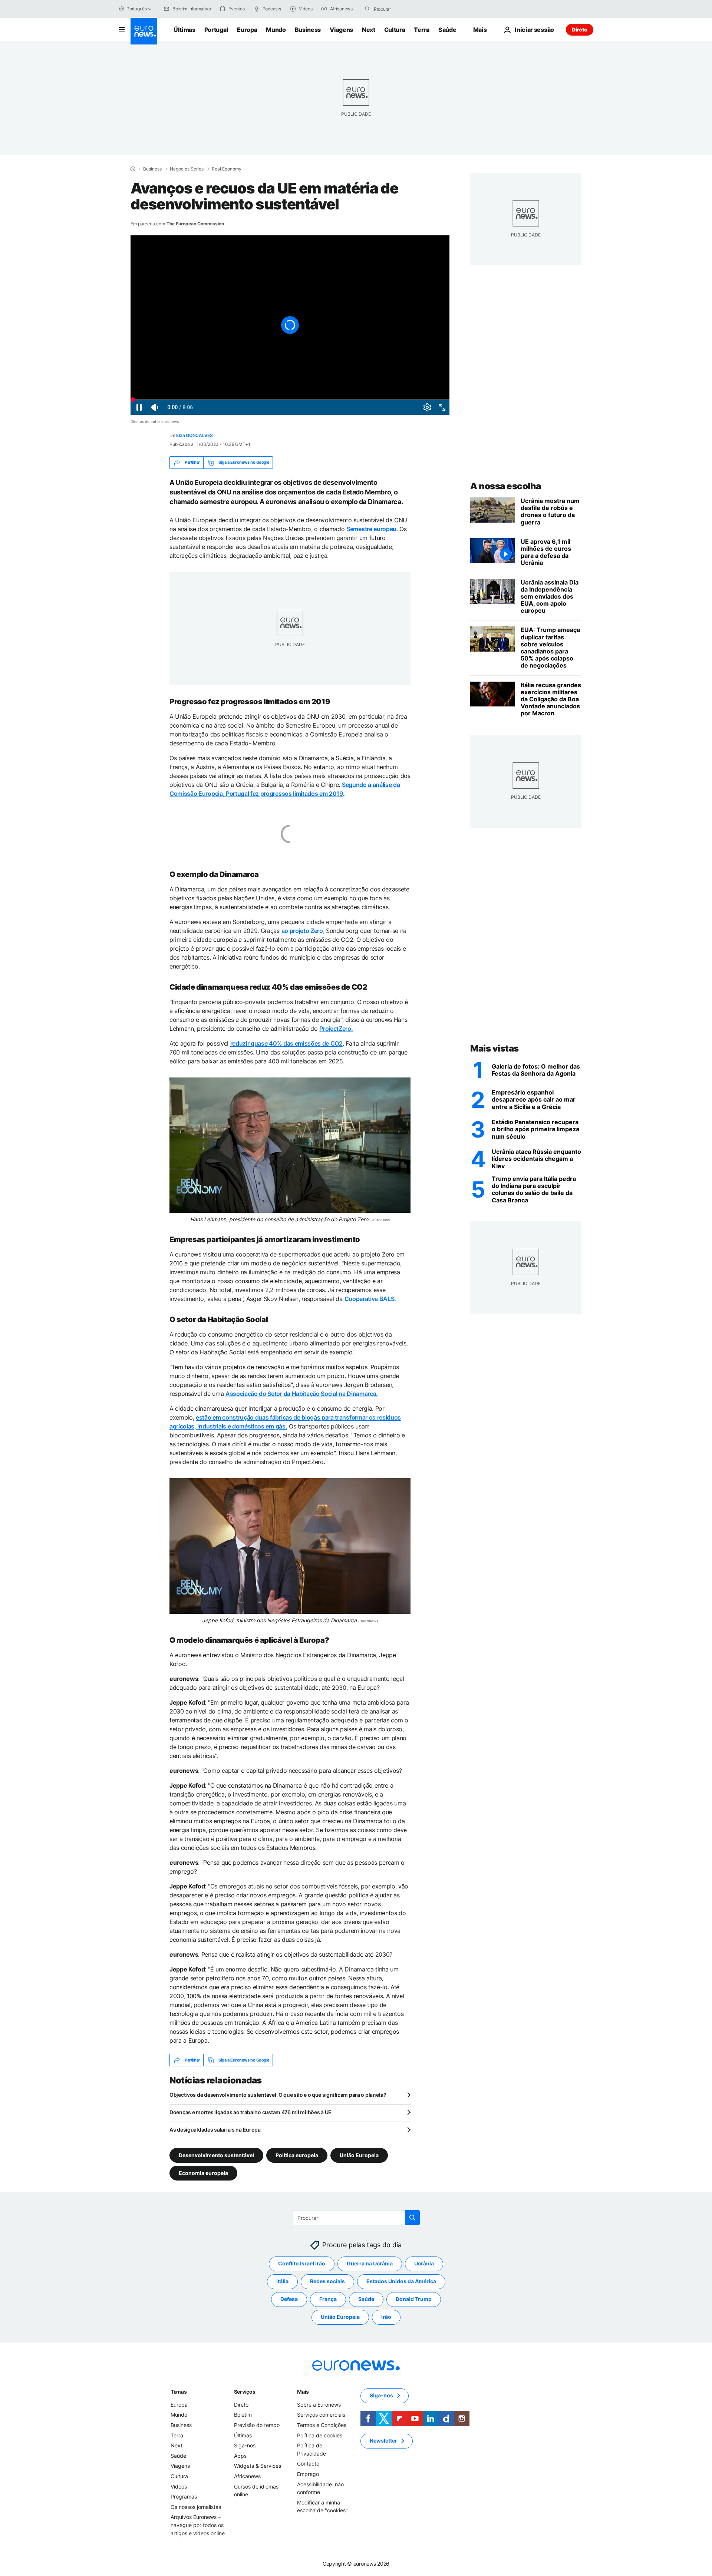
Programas (184, 2497)
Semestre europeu (371, 529)
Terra (421, 30)
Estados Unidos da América (401, 2282)
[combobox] (405, 9)
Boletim (243, 2415)
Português (137, 9)
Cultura (395, 30)
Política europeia (297, 2155)
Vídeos (179, 2486)
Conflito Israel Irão (302, 2264)
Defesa (289, 2299)
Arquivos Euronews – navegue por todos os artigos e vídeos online (198, 2525)
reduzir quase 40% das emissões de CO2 (286, 1043)
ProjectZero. (336, 1029)
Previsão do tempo (257, 2425)
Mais (303, 2392)
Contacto (308, 2464)
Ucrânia (424, 2264)
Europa (247, 30)
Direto (580, 29)
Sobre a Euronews (319, 2405)
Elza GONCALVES (195, 435)
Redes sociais (327, 2282)
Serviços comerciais (321, 2415)
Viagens (341, 30)
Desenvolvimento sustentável (216, 2155)
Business (308, 30)
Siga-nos (245, 2446)
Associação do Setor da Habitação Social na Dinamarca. (302, 1394)
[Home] (133, 169)
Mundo (276, 30)
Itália (282, 2282)
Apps (240, 2456)
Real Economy (227, 169)
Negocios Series (187, 169)
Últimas (184, 30)
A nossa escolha (506, 486)
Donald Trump (414, 2299)
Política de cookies (320, 2435)
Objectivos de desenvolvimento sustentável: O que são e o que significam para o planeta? (278, 2095)
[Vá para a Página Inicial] (144, 31)
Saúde (447, 30)
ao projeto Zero (302, 931)
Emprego (308, 2474)
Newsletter (383, 2441)
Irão (386, 2317)
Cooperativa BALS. (370, 1299)
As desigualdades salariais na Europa (215, 2130)
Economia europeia (203, 2173)
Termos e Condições (322, 2425)
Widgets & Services (258, 2466)
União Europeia (359, 2155)
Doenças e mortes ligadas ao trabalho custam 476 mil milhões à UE (250, 2112)
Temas (179, 2392)
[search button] (367, 9)
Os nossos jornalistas (196, 2507)
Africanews (247, 2476)
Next (369, 30)
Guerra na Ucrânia (370, 2264)
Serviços (245, 2392)
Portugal (216, 30)
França (328, 2299)
